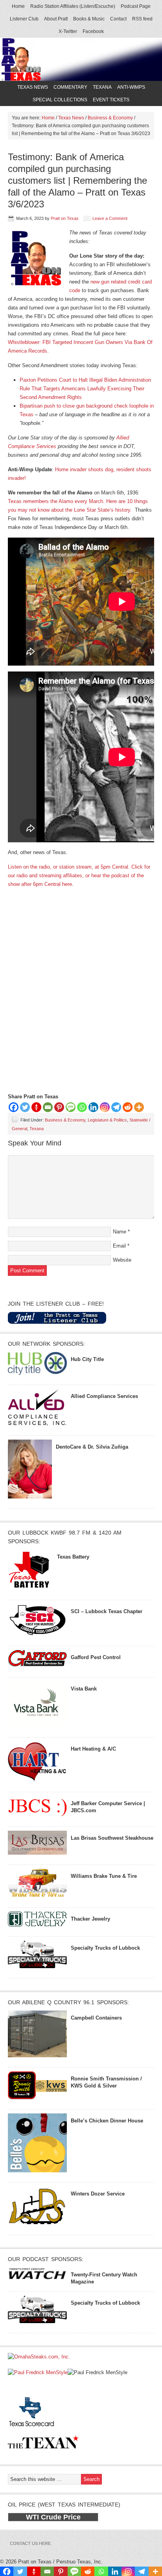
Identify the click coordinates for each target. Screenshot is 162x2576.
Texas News (32, 87)
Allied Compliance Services (104, 1396)
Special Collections (59, 100)
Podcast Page (136, 6)
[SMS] (71, 1107)
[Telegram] (116, 1107)
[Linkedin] (93, 1107)
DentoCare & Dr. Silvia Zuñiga (92, 1447)
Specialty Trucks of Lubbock (105, 1948)
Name (120, 1232)
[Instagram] (105, 1107)
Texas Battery (73, 1557)
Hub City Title (87, 1359)
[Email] (48, 1107)
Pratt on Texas (65, 218)
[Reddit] (128, 1107)
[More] (139, 1107)
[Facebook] (14, 1107)
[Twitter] (25, 1107)
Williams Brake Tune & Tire (104, 1876)
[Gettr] (36, 1107)
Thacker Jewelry (90, 1919)
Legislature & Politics (107, 1120)
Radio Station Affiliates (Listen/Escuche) (73, 6)
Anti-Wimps (131, 87)
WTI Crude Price (53, 2517)
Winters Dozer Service (98, 2194)
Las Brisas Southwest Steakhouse (112, 1838)
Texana (102, 87)
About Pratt (55, 19)
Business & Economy (65, 1120)
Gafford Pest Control (96, 1657)
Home (18, 6)
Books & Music (89, 19)
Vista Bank (84, 1689)
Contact (118, 19)
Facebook (93, 31)
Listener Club (24, 19)
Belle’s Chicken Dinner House (107, 2121)
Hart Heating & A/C (93, 1749)
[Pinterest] (59, 1107)
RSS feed (142, 19)
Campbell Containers (96, 2018)
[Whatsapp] (82, 1107)
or (88, 875)
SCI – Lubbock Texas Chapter (107, 1611)
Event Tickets (111, 100)
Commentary (69, 87)
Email (119, 1246)
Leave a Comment (110, 218)
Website (122, 1260)
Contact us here (30, 2543)
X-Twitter (68, 31)
